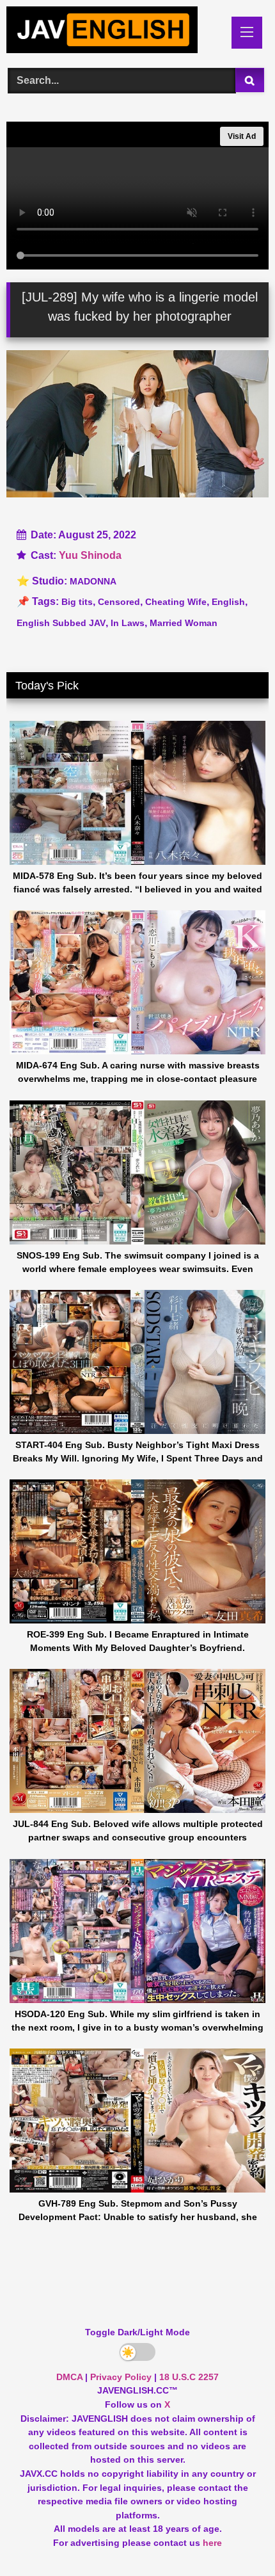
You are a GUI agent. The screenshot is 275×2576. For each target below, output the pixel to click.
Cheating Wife (176, 602)
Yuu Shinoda (90, 555)
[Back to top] (235, 2538)
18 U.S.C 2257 (189, 2377)
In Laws (128, 623)
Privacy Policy (121, 2377)
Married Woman (184, 623)
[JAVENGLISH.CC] (113, 32)
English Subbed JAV (61, 623)
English (228, 602)
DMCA (69, 2377)
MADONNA (93, 581)
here (212, 2543)
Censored (119, 602)
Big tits (77, 602)
